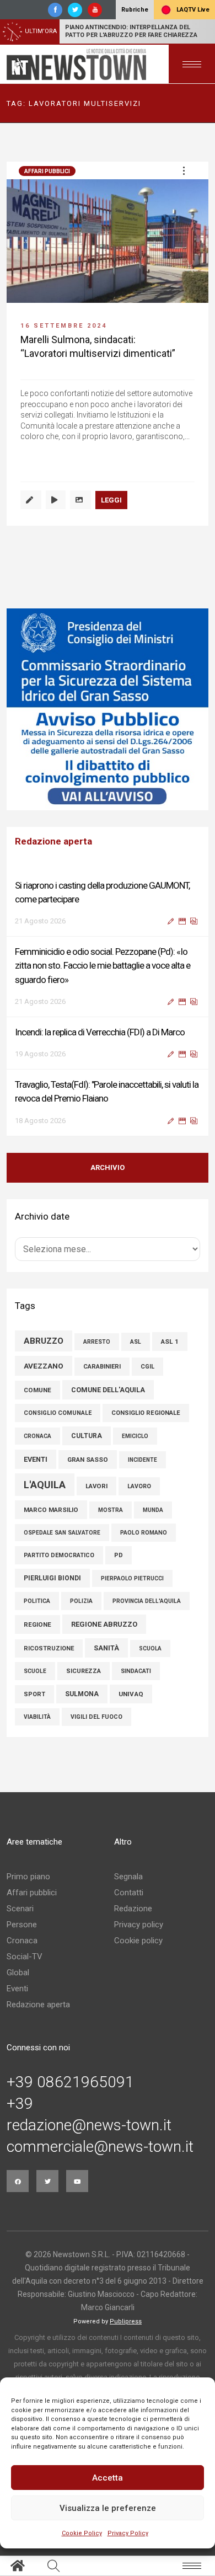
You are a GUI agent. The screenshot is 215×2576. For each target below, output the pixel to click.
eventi (36, 1459)
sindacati (136, 1671)
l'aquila (45, 1485)
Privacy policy (139, 1925)
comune (37, 1390)
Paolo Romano (144, 1533)
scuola (150, 1648)
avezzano (44, 1366)
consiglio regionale (146, 1413)
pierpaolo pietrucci (132, 1578)
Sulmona (82, 1694)
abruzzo (44, 1341)
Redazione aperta (38, 2005)
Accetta (108, 2478)
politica (37, 1601)
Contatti (129, 1893)
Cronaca (22, 1941)
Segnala (128, 1877)
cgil (147, 1367)
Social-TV (25, 1957)
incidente (143, 1460)
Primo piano (28, 1877)
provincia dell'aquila (147, 1601)
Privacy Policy (128, 2533)
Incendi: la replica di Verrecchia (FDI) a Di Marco (100, 1032)
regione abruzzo (104, 1624)
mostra (111, 1510)
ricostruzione (49, 1648)
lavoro (139, 1486)
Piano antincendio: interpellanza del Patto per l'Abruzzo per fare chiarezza (131, 31)
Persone (22, 1925)
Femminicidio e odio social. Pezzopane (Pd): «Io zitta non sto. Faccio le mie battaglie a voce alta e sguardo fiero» (103, 965)
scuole (35, 1671)
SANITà (106, 1648)
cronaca (37, 1436)
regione (37, 1624)
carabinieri (102, 1367)
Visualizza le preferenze (108, 2508)
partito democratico (59, 1555)
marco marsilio (51, 1510)
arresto (97, 1342)
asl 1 (170, 1342)
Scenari (20, 1909)
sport (34, 1694)
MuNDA (153, 1510)
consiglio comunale (58, 1413)
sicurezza (84, 1671)
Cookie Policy (82, 2533)
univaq (131, 1694)
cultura (87, 1436)
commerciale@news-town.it (100, 2147)
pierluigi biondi (52, 1578)
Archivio (108, 1167)
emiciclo (135, 1436)
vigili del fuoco (96, 1717)
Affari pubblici (47, 171)
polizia (81, 1601)
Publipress (126, 2321)
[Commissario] (108, 709)
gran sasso (88, 1460)
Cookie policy (138, 1941)
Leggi (111, 500)
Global (18, 1973)
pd (119, 1555)
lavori (96, 1486)
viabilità (37, 1717)
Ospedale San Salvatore (62, 1533)
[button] (184, 170)
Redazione (133, 1909)
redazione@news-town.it (89, 2125)
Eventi (17, 1989)
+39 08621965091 (70, 2082)
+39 (20, 2104)
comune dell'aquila (108, 1390)
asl (136, 1342)
